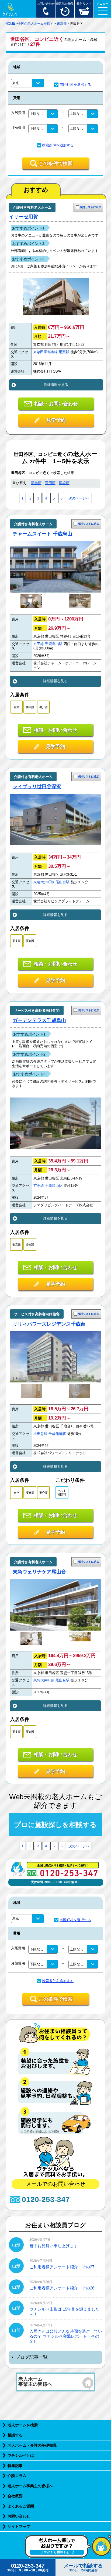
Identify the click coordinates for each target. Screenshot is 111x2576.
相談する (15, 2435)
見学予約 (56, 420)
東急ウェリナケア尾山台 (39, 1572)
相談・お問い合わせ (56, 404)
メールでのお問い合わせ (55, 2184)
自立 (16, 707)
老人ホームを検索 (23, 2425)
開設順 (64, 483)
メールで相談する (83, 2568)
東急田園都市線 (45, 352)
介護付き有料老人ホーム (32, 207)
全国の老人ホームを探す (36, 24)
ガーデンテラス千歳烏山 (39, 1020)
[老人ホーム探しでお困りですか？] (68, 2557)
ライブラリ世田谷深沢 (37, 787)
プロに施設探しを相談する (55, 1825)
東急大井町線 (44, 882)
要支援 (30, 707)
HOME (10, 24)
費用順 (50, 483)
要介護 (43, 707)
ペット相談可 (62, 1493)
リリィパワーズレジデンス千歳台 (49, 1324)
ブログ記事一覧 (32, 2357)
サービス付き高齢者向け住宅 (37, 1011)
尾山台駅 (63, 882)
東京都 (62, 24)
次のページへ (79, 498)
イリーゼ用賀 (23, 217)
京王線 (39, 644)
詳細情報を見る (56, 385)
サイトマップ (19, 2526)
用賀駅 (64, 352)
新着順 (36, 483)
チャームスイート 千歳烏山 (42, 534)
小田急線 (40, 1434)
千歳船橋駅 (57, 1434)
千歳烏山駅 (54, 644)
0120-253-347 (46, 2199)
